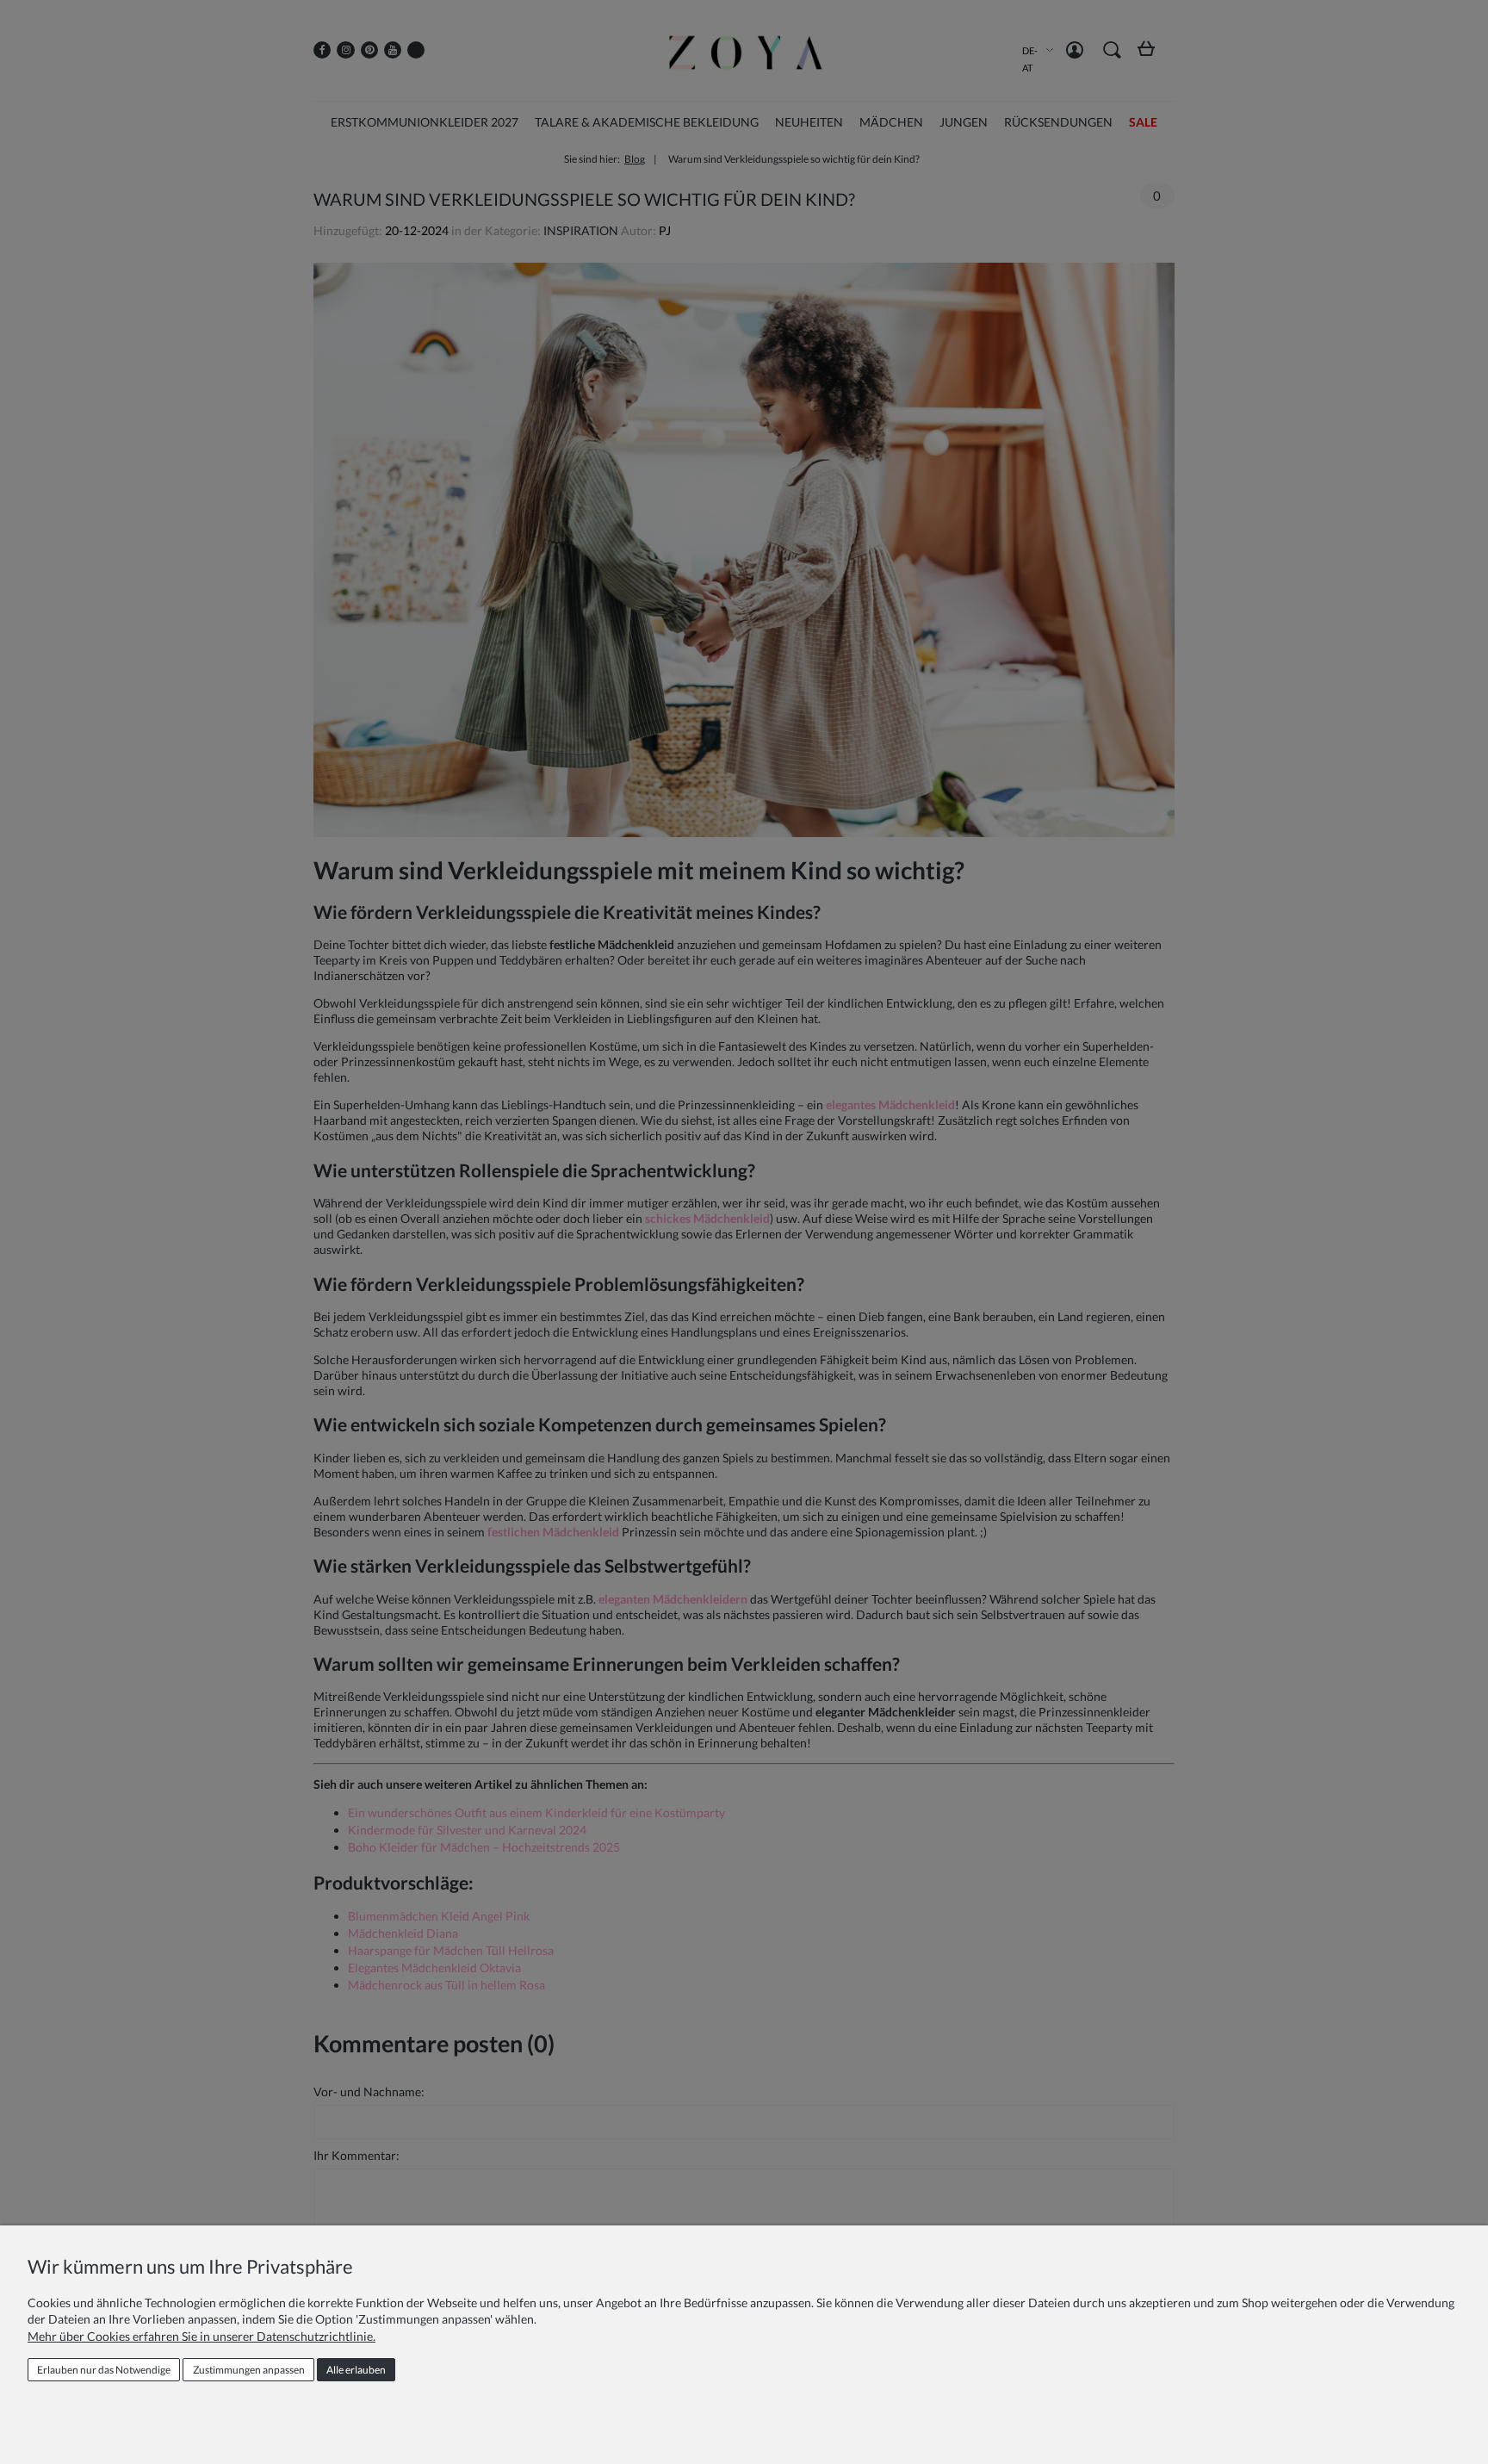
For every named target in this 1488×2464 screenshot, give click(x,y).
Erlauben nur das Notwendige (104, 2370)
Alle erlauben (356, 2370)
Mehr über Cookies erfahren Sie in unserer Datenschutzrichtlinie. (201, 2336)
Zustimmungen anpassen (249, 2370)
